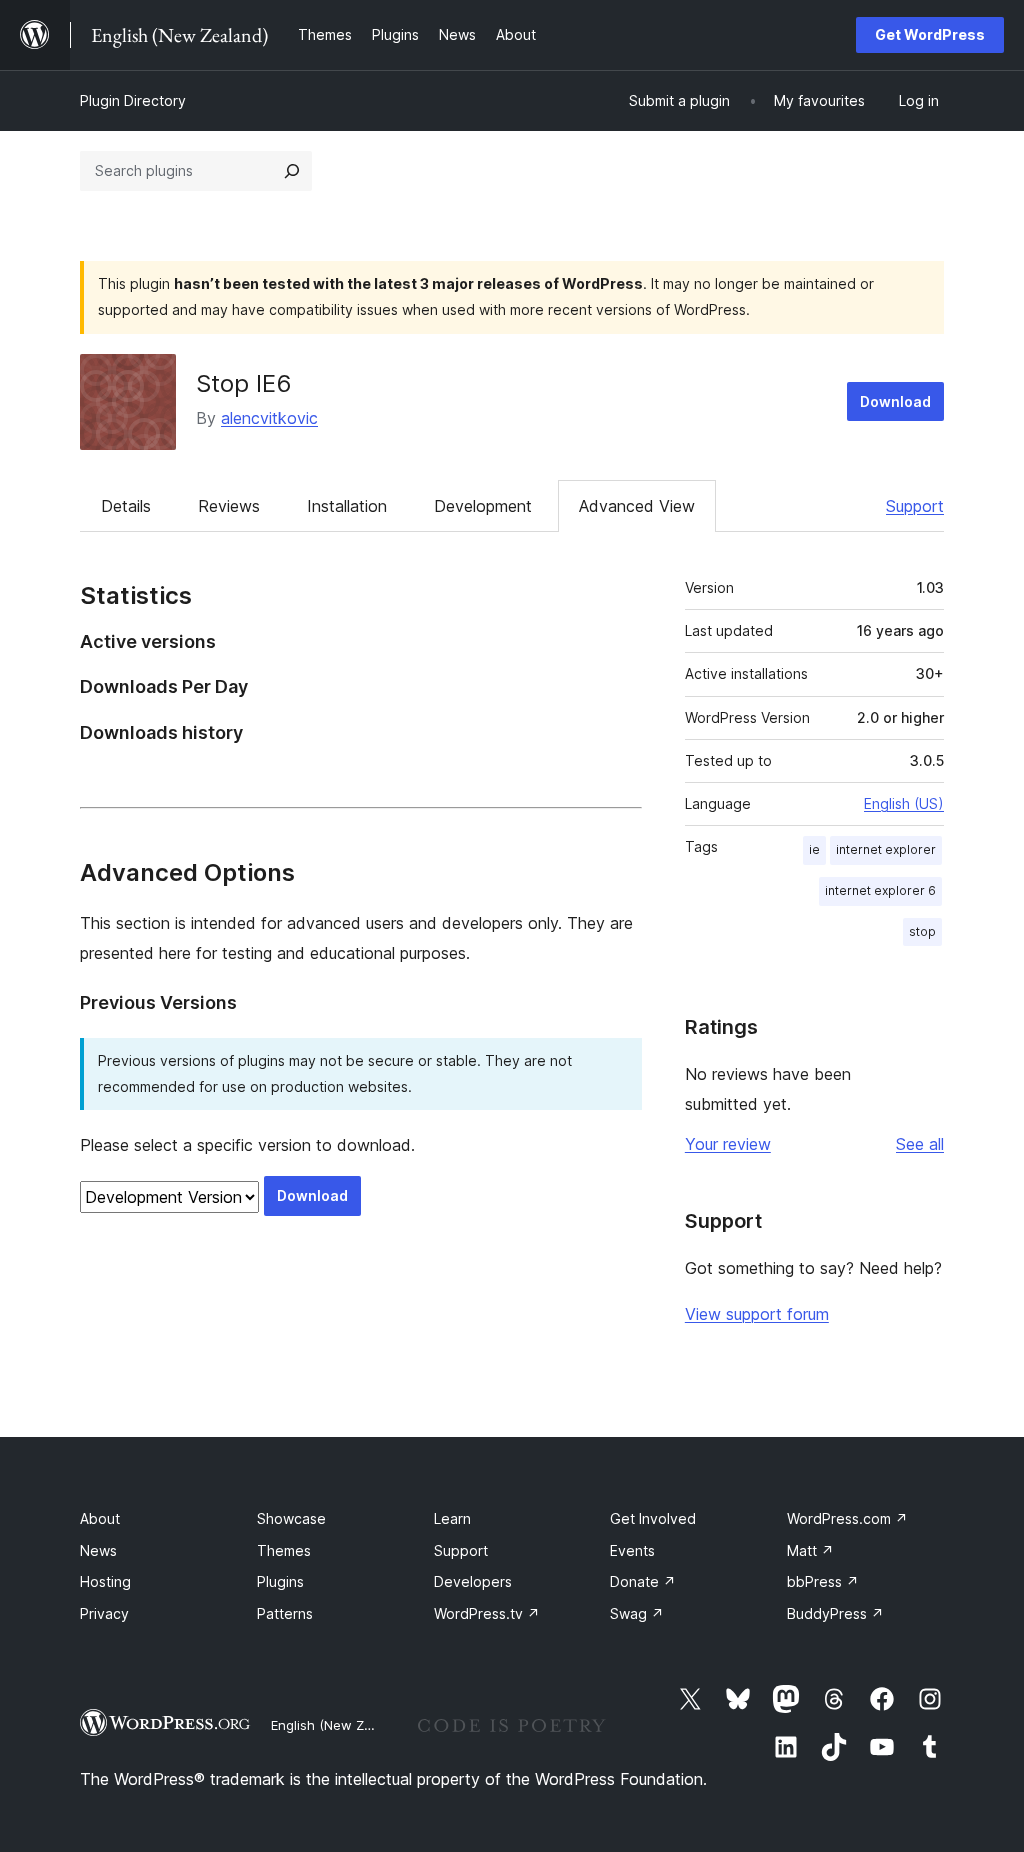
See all (920, 1144)
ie (814, 849)
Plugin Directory (133, 100)
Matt (810, 1550)
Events (632, 1550)
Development (483, 506)
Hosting (105, 1581)
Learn (452, 1518)
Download (895, 401)
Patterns (285, 1613)
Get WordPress (930, 34)
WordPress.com (847, 1518)
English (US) (904, 803)
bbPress (823, 1581)
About (100, 1518)
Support (915, 506)
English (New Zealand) (341, 1725)
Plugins (280, 1581)
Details (126, 506)
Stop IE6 (244, 383)
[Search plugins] (292, 171)
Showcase (291, 1518)
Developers (473, 1581)
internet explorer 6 (880, 890)
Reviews (229, 506)
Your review (728, 1144)
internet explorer (886, 849)
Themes (284, 1550)
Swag (637, 1613)
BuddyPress (835, 1613)
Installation (347, 506)
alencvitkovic (269, 418)
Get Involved (653, 1518)
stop (922, 931)
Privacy (104, 1613)
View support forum (757, 1314)
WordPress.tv (487, 1613)
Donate (643, 1581)
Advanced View (637, 506)
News (98, 1550)
